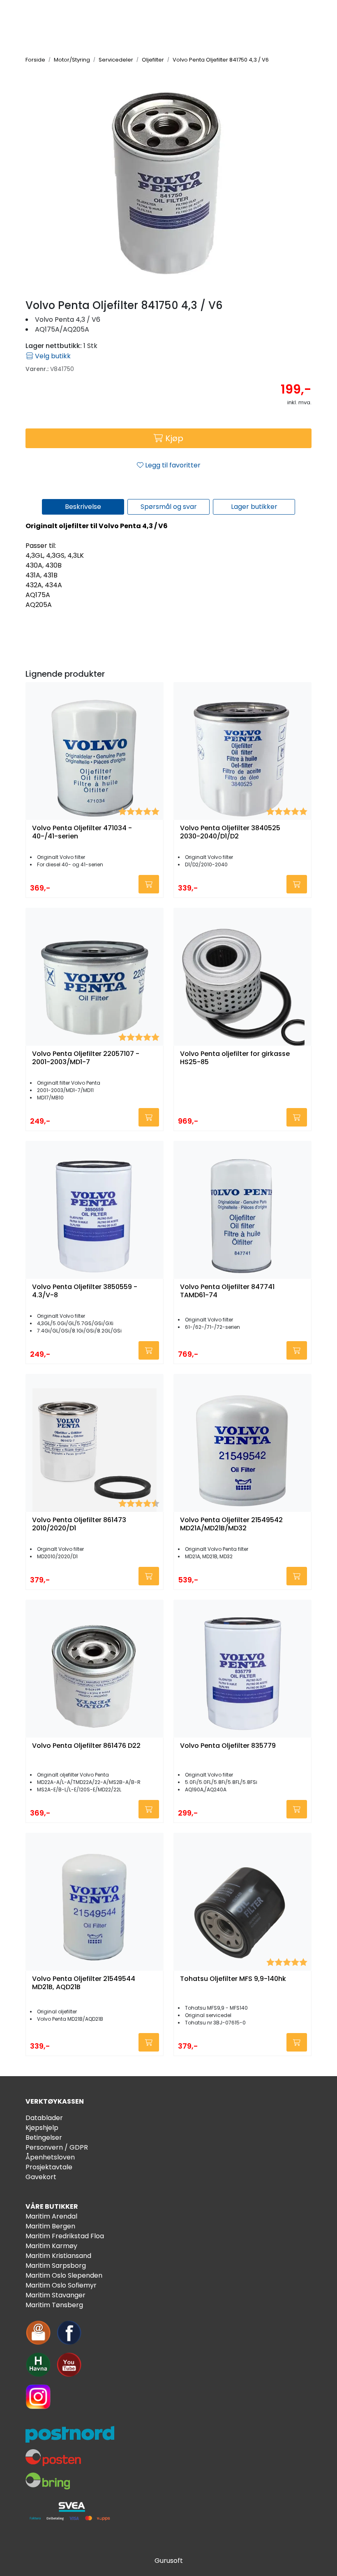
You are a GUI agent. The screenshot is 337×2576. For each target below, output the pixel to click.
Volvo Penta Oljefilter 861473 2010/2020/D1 (79, 1524)
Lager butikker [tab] (254, 507)
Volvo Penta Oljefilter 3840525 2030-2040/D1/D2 (230, 832)
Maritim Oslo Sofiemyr (61, 2285)
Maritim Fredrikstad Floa (65, 2236)
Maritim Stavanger (55, 2295)
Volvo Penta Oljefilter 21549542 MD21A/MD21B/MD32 (231, 1524)
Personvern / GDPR (57, 2147)
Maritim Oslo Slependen (64, 2275)
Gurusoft (169, 2561)
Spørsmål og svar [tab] (169, 507)
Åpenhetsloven (50, 2157)
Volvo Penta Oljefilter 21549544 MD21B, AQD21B (84, 1983)
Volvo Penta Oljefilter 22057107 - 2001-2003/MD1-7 (86, 1058)
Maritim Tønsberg (54, 2305)
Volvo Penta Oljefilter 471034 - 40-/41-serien (82, 832)
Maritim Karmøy (51, 2246)
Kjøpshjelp (42, 2128)
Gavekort (41, 2177)
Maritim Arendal (51, 2216)
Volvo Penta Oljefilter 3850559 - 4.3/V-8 (85, 1291)
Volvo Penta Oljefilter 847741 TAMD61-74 (227, 1291)
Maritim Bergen (50, 2226)
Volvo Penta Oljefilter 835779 (228, 1746)
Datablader (44, 2118)
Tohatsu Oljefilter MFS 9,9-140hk (233, 1979)
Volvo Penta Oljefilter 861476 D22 (86, 1746)
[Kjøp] (149, 884)
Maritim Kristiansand (58, 2256)
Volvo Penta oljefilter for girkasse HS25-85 (235, 1058)
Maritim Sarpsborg (56, 2266)
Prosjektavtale (49, 2167)
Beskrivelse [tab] (83, 507)
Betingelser (44, 2138)
